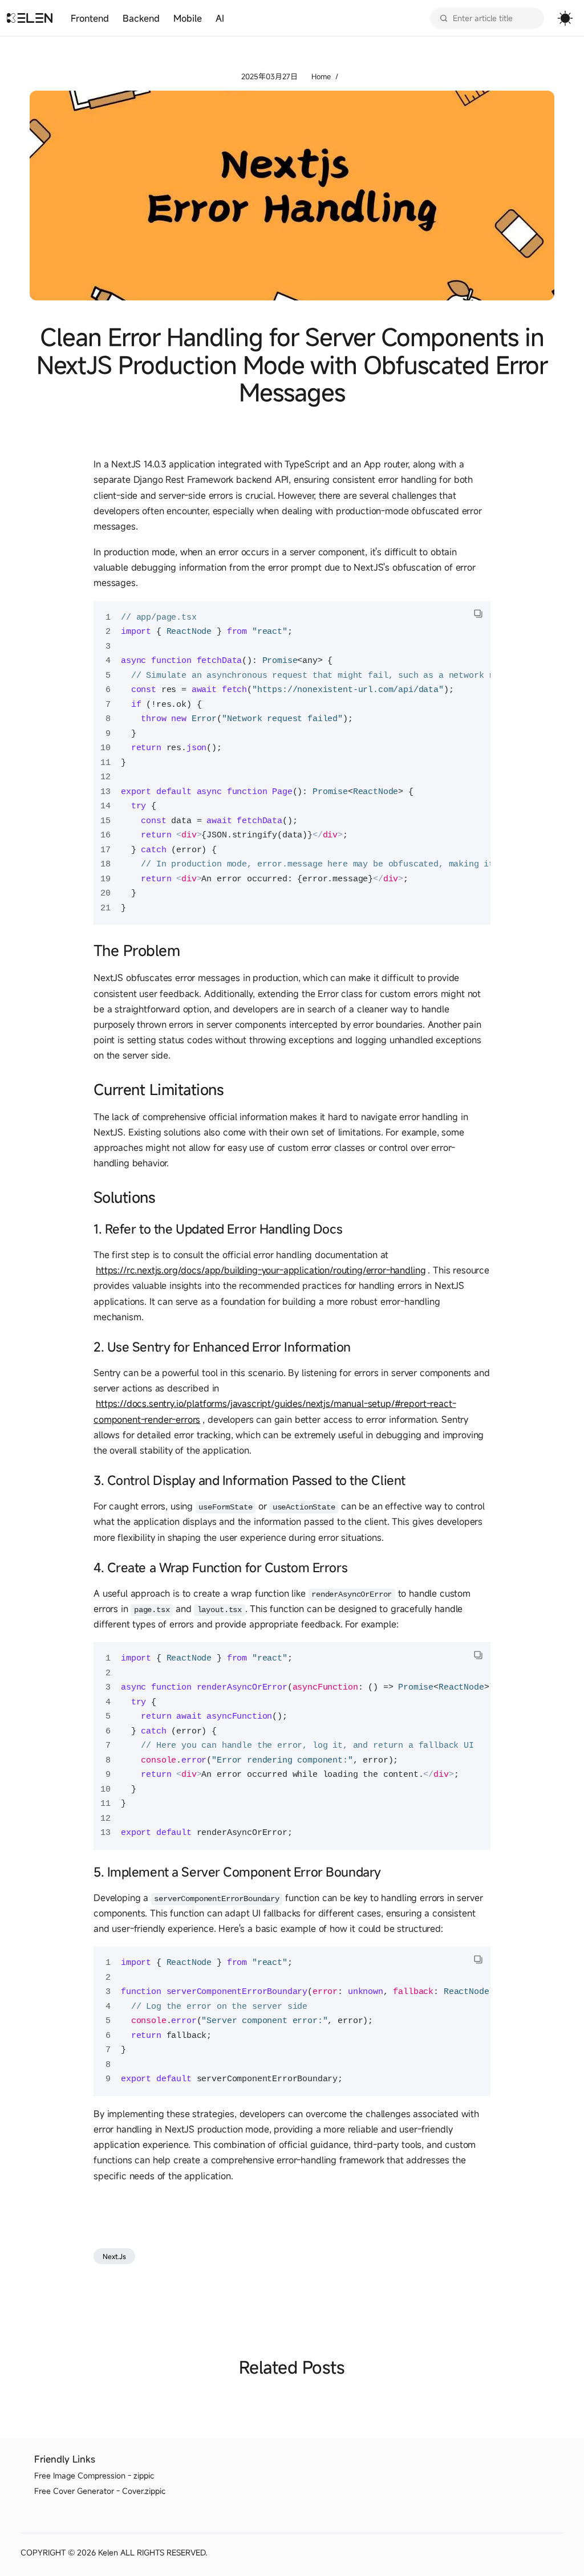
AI (220, 18)
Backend (141, 18)
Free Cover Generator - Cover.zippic (100, 2491)
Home (321, 77)
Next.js (114, 2256)
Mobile (188, 18)
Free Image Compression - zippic (94, 2475)
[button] (478, 614)
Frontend (90, 18)
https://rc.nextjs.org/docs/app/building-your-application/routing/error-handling (261, 1270)
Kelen (108, 2552)
